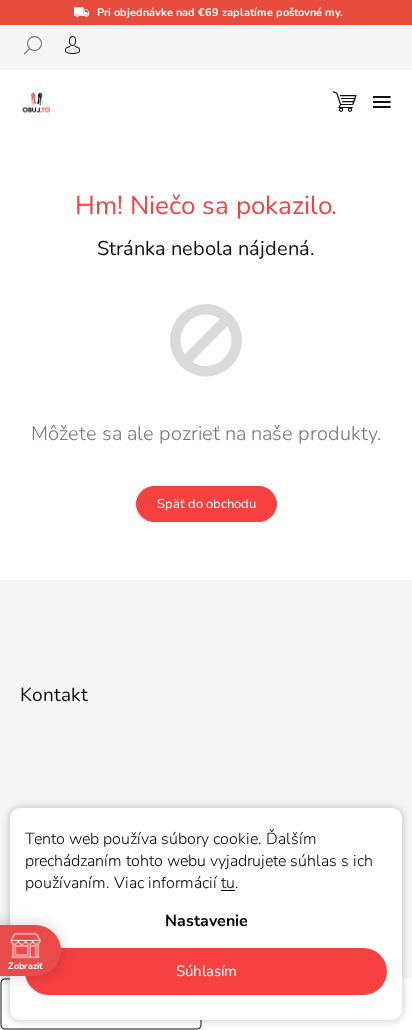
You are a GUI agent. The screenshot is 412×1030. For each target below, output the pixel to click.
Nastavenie (206, 921)
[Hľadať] (40, 45)
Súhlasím (206, 971)
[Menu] (382, 102)
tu (228, 883)
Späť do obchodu (206, 504)
